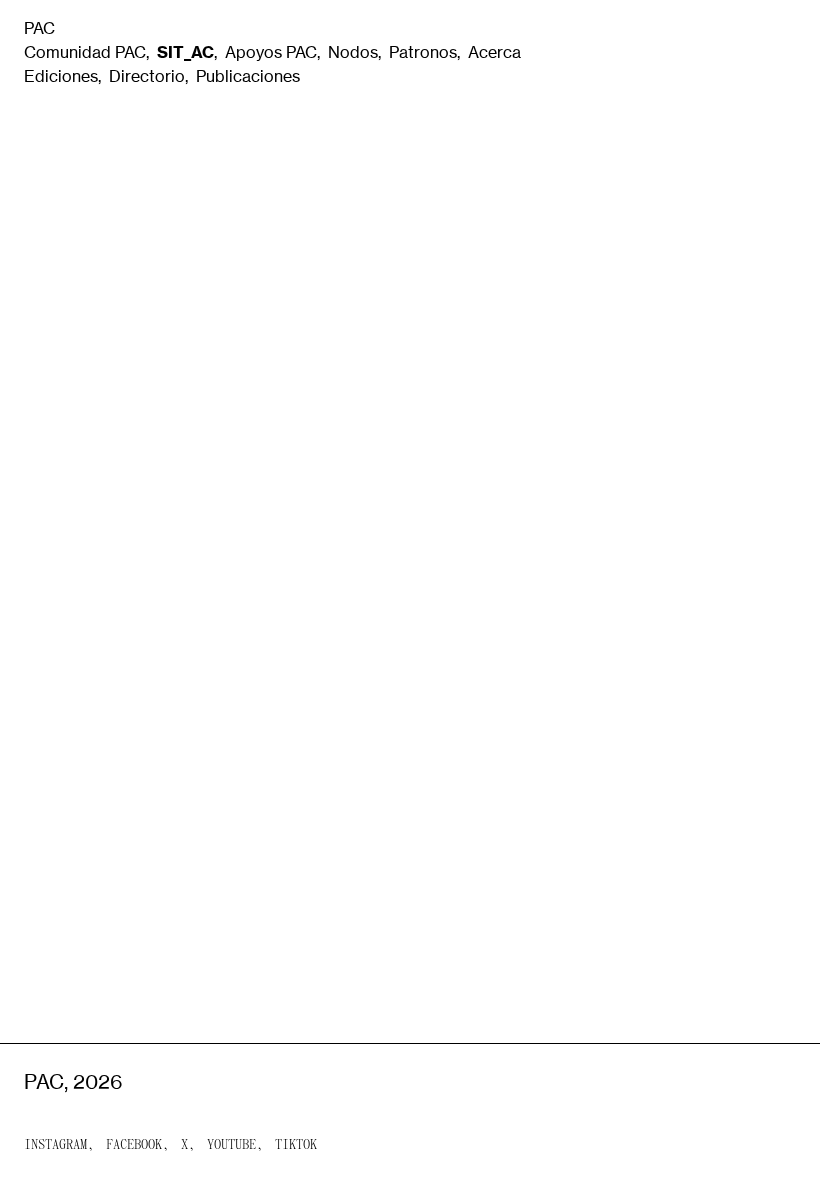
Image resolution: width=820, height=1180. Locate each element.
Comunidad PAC (85, 52)
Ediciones (61, 76)
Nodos (353, 52)
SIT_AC (185, 52)
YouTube (231, 1145)
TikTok (296, 1145)
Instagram (55, 1145)
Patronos (423, 52)
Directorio (147, 76)
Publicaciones (248, 76)
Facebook (134, 1145)
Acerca (494, 52)
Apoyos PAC (271, 52)
